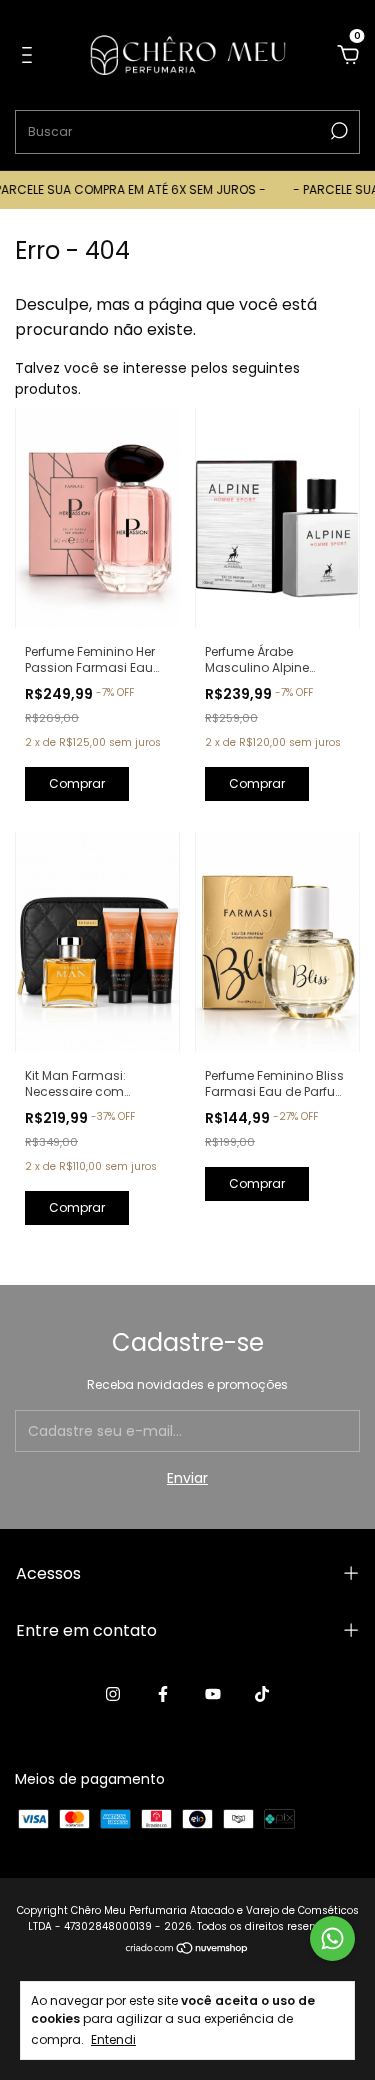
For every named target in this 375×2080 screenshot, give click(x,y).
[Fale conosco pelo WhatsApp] (332, 1938)
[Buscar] (337, 131)
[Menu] (30, 56)
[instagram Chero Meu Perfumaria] (113, 1694)
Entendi (113, 2039)
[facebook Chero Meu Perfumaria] (163, 1694)
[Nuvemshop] (187, 1950)
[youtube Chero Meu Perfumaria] (213, 1694)
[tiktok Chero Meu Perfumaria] (262, 1694)
